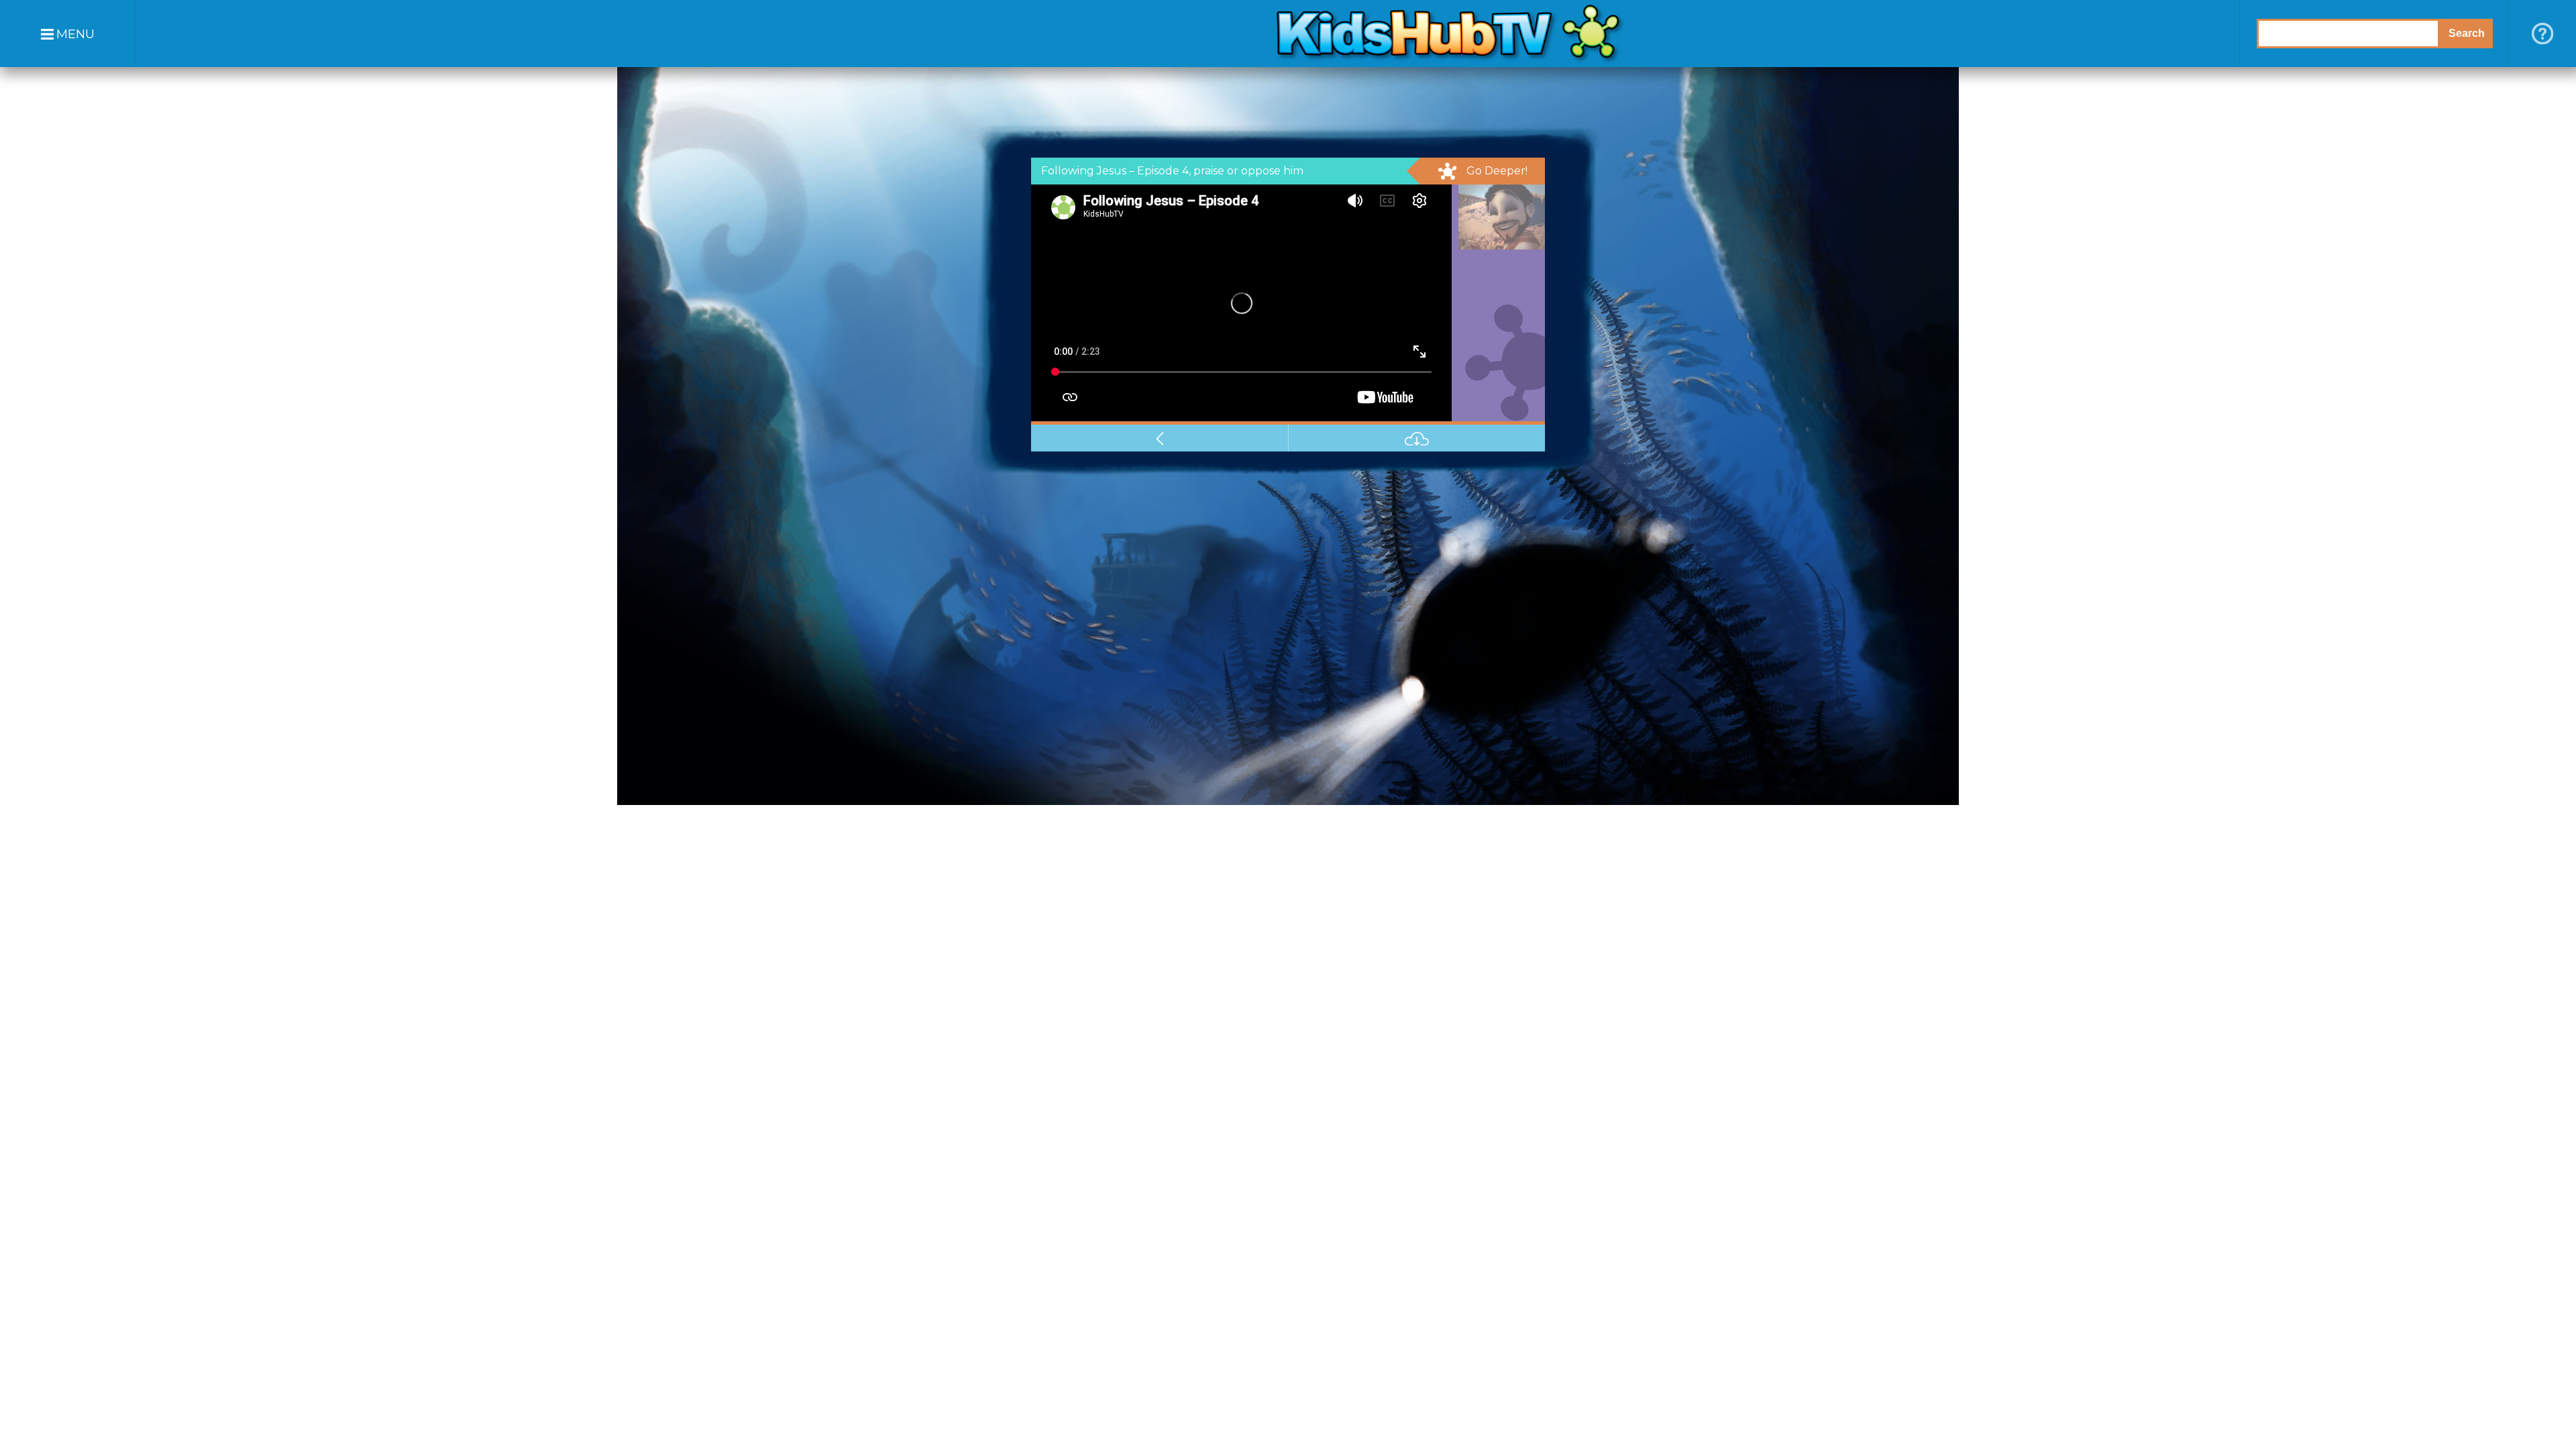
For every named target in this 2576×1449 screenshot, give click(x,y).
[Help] (2542, 34)
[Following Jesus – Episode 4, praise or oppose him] (1498, 217)
